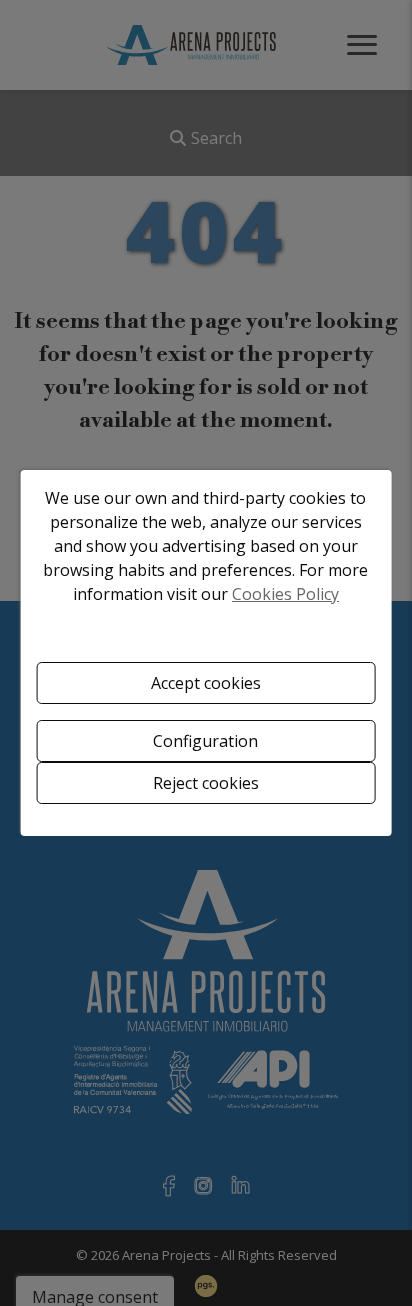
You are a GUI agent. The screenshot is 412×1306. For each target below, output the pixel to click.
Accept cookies (206, 683)
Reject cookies (206, 783)
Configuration (205, 741)
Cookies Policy (285, 594)
